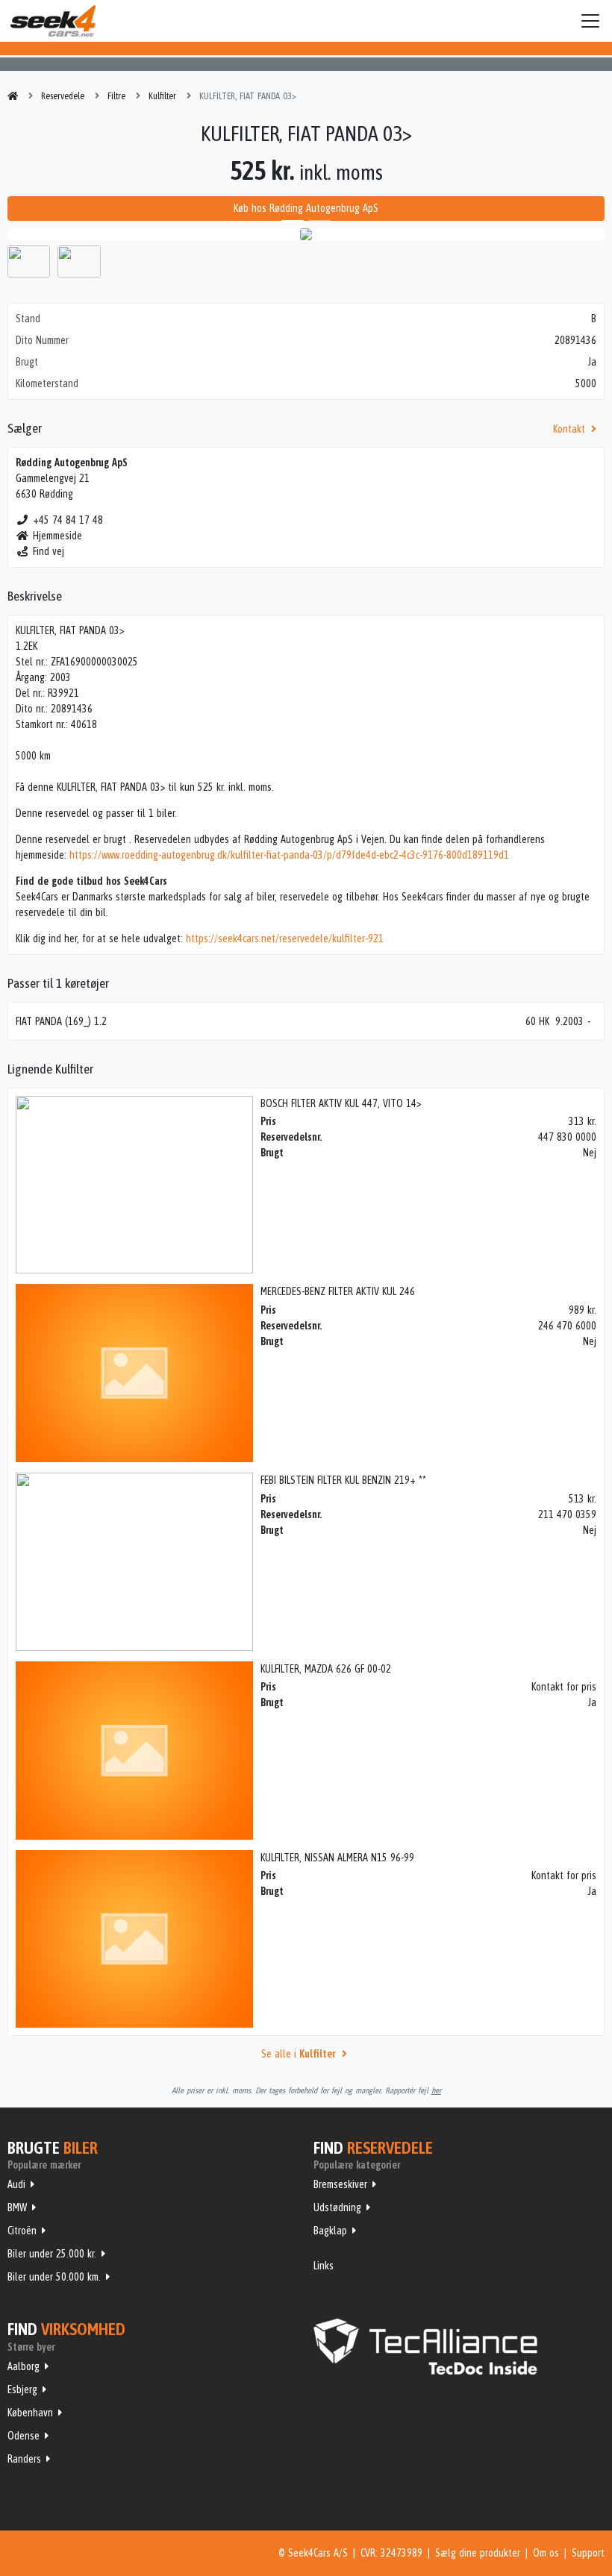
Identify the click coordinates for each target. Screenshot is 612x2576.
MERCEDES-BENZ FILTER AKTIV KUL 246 (338, 1291)
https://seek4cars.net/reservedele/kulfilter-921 (285, 938)
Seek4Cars (53, 21)
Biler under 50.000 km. (54, 2277)
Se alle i (298, 2054)
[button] (52, 234)
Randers (24, 2459)
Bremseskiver (340, 2184)
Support (588, 2553)
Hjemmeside (57, 536)
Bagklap (330, 2231)
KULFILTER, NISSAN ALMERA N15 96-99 (337, 1858)
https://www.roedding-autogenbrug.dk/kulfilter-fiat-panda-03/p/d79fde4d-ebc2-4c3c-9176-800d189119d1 (289, 855)
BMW (17, 2207)
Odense (24, 2436)
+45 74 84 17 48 (68, 520)
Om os (546, 2553)
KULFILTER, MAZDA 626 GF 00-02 (326, 1669)
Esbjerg (22, 2389)
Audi (16, 2184)
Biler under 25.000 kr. (52, 2254)
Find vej (49, 551)
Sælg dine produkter (478, 2553)
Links (324, 2266)
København (30, 2413)
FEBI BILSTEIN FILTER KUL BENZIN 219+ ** (343, 1480)
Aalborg (24, 2366)
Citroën (22, 2231)
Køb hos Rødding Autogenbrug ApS (306, 208)
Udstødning (337, 2207)
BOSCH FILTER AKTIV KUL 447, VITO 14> (341, 1103)
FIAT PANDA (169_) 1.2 (61, 1021)
